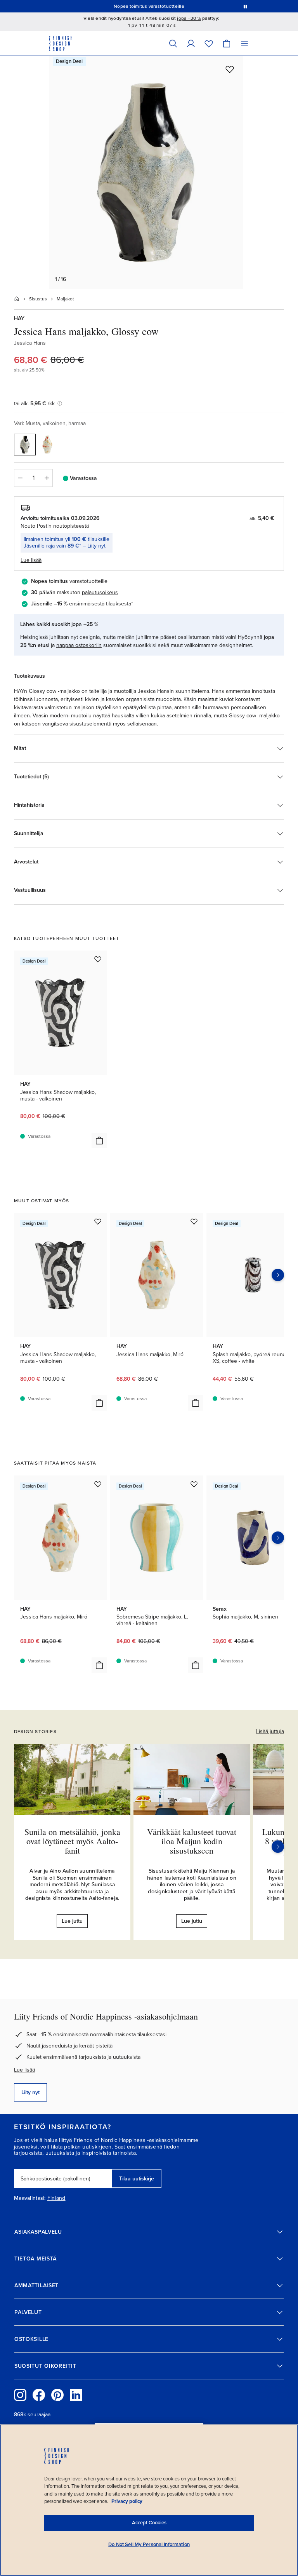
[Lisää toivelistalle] (230, 69)
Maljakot (65, 299)
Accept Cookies (149, 2523)
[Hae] (173, 43)
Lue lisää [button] (31, 560)
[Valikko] (244, 43)
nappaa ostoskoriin (79, 645)
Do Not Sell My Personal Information (149, 2545)
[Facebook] (39, 2395)
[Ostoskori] (227, 43)
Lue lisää (24, 2070)
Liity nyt (96, 546)
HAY (19, 318)
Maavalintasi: (30, 2198)
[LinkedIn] (76, 2395)
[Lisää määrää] (47, 478)
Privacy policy (127, 2501)
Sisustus (38, 299)
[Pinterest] (57, 2395)
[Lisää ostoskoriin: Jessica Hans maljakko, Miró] (196, 1403)
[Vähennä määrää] (20, 478)
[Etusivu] (17, 299)
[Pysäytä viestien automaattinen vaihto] (245, 6)
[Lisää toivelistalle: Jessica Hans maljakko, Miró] (194, 1221)
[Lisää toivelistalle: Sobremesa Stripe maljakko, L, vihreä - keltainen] (194, 1484)
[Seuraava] (278, 1847)
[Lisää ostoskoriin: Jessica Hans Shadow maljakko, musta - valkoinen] (99, 1141)
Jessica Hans (30, 343)
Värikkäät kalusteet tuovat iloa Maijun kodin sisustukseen (192, 1841)
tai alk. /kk (34, 404)
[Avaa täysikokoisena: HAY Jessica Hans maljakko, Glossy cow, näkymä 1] (146, 173)
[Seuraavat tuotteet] (278, 1275)
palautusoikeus (100, 592)
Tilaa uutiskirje (137, 2179)
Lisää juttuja (270, 1731)
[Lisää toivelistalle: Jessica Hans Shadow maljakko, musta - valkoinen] (98, 959)
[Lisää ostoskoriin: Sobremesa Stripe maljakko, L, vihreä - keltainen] (196, 1665)
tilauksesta (119, 604)
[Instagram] (20, 2395)
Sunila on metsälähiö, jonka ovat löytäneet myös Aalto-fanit (72, 1841)
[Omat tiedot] (191, 43)
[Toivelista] (209, 43)
